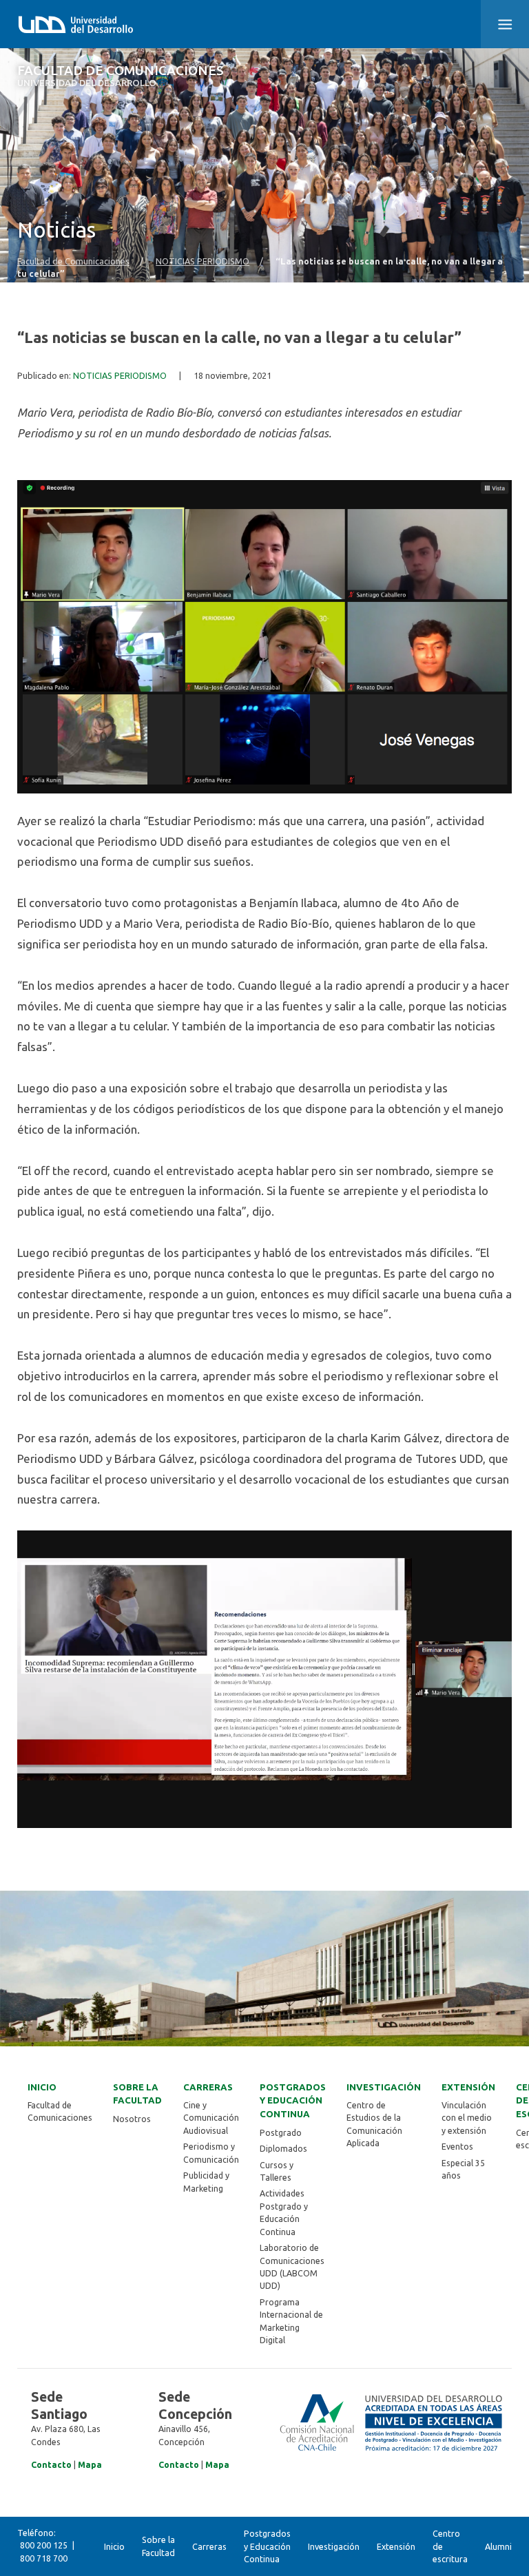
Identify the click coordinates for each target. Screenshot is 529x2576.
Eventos (457, 2147)
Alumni (498, 2546)
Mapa (90, 2465)
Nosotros (132, 2119)
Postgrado (281, 2133)
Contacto (51, 2465)
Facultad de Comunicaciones (121, 76)
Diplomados (283, 2149)
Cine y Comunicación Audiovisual (211, 2118)
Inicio (42, 2087)
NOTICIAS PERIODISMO (203, 261)
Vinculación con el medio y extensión (467, 2118)
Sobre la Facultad (137, 2094)
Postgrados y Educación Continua (293, 2101)
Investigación (384, 2087)
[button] (505, 24)
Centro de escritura (450, 2546)
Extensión (468, 2087)
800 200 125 (44, 2545)
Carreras (208, 2087)
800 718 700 (44, 2558)
